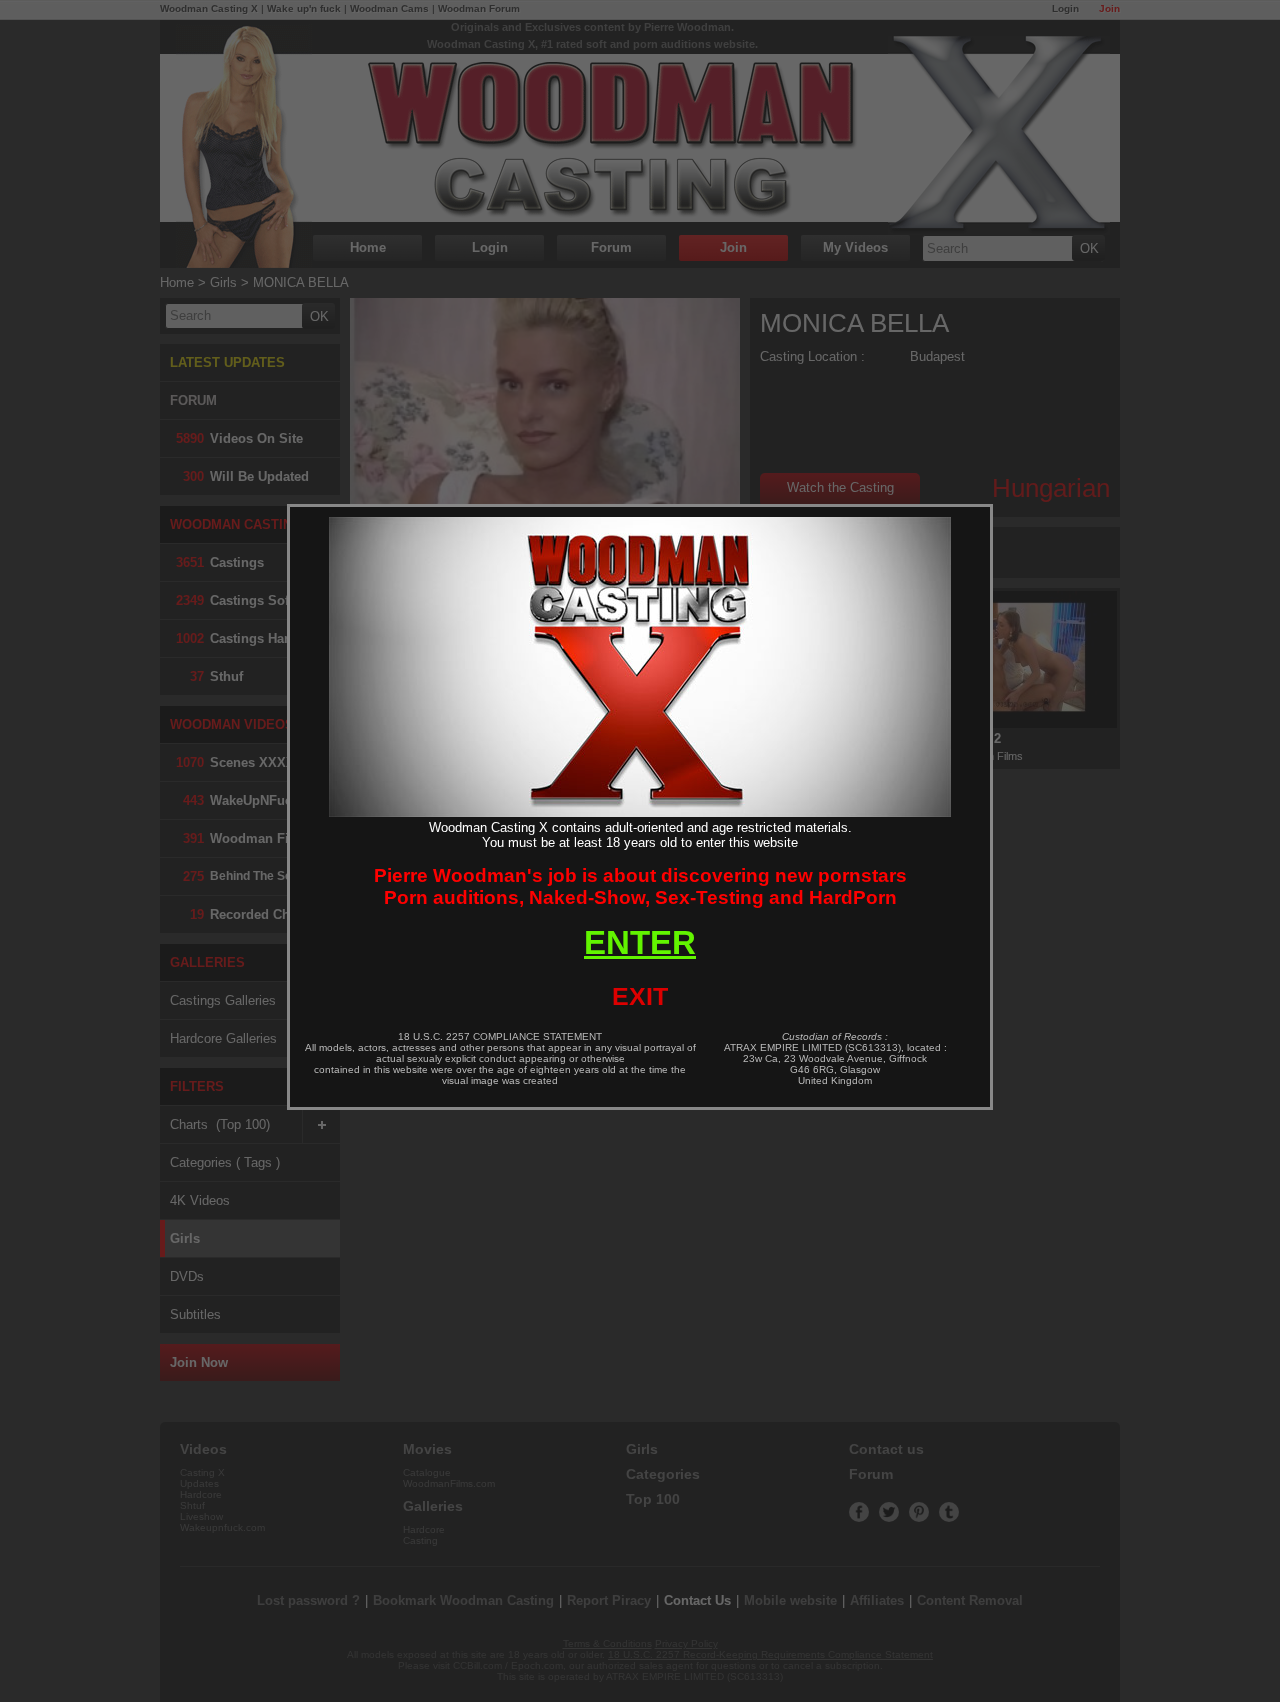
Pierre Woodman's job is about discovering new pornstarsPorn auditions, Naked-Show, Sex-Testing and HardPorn (640, 886)
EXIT (640, 996)
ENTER (640, 942)
